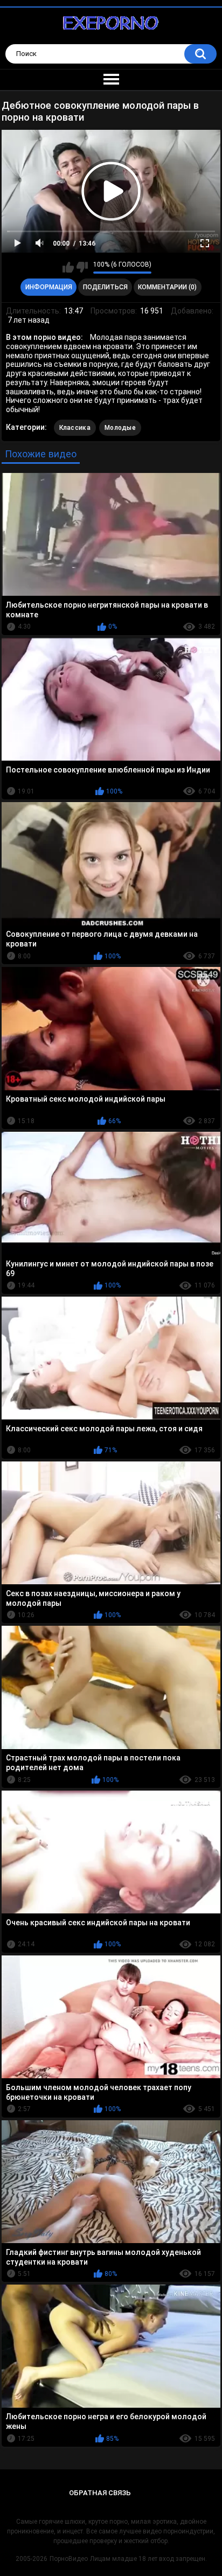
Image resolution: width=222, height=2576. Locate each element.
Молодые (120, 428)
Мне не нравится (82, 267)
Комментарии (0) (167, 287)
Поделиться (105, 287)
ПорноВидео (69, 2559)
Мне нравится (68, 267)
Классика (75, 428)
